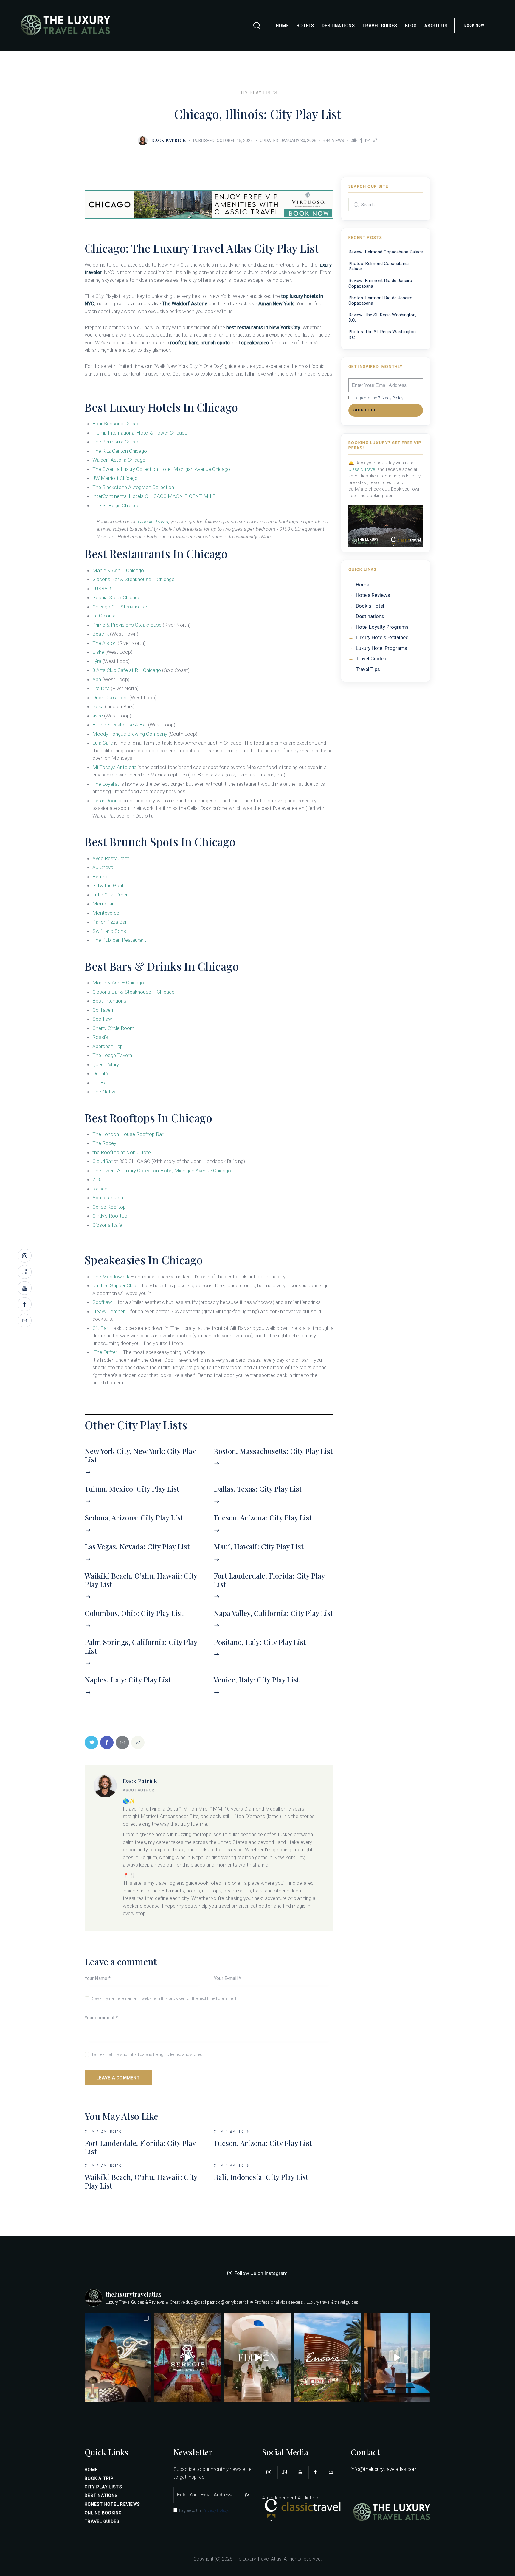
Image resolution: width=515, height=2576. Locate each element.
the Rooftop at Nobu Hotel (122, 1152)
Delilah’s (101, 1073)
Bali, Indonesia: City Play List (261, 2177)
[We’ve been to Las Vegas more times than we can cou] (397, 2358)
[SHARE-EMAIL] (368, 141)
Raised (100, 1189)
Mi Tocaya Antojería (114, 767)
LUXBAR (102, 589)
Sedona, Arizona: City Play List (134, 1518)
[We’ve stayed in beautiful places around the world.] (118, 2358)
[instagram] (269, 2472)
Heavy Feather (108, 1311)
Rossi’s (100, 1037)
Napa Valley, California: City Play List (273, 1613)
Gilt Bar (100, 1083)
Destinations (370, 616)
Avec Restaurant (111, 858)
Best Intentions (109, 1001)
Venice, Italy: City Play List (256, 1680)
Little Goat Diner (110, 895)
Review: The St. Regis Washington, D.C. (382, 317)
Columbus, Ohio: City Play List (134, 1613)
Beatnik (101, 634)
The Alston (104, 643)
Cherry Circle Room (113, 1028)
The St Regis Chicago (116, 505)
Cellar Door (104, 801)
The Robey (104, 1143)
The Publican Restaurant (119, 940)
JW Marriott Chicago (115, 478)
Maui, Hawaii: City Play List (259, 1547)
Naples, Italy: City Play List (128, 1680)
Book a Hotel (370, 606)
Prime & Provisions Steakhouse (127, 625)
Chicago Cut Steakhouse (120, 607)
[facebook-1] (315, 2472)
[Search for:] (386, 204)
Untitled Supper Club (114, 1285)
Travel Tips (368, 669)
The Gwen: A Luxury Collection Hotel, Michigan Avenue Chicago (162, 1171)
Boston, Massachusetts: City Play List (273, 1451)
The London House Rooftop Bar (128, 1134)
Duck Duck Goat (110, 698)
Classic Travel (153, 522)
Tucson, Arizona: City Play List (263, 1518)
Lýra (97, 661)
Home (363, 585)
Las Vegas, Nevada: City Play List (137, 1547)
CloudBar (102, 1161)
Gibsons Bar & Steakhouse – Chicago (134, 579)
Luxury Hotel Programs (381, 648)
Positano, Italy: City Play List (260, 1642)
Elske (98, 652)
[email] (331, 2472)
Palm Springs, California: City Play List (141, 1646)
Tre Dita (101, 688)
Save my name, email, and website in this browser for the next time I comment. (165, 1998)
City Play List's (258, 93)
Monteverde (106, 913)
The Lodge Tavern (112, 1055)
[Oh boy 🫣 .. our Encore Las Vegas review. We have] (327, 2358)
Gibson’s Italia (107, 1225)
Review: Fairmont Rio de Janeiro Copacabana (380, 283)
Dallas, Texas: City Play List (258, 1489)
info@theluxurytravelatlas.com (384, 2469)
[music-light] (284, 2472)
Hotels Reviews (373, 595)
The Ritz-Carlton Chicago (120, 451)
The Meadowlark (111, 1277)
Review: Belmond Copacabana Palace (386, 252)
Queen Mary (106, 1064)
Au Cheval (103, 867)
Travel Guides (371, 659)
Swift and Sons (109, 931)
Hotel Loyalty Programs (382, 627)
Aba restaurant (109, 1198)
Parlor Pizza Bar (110, 922)
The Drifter (105, 1352)
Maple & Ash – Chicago (118, 570)
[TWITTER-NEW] (354, 140)
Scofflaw (102, 1019)
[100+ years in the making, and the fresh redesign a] (188, 2358)
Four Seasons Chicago (117, 424)
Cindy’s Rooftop (110, 1216)
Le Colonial (104, 616)
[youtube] (300, 2472)
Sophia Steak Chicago (117, 597)
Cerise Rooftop (109, 1207)
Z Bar (98, 1179)
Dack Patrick (140, 1781)
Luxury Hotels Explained (382, 637)
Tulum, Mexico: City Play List (132, 1489)
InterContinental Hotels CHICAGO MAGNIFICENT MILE (154, 496)
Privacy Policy (390, 398)
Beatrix (101, 877)
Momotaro (105, 904)
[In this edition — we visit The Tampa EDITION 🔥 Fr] (257, 2358)
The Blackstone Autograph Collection (133, 487)
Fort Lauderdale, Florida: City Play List (269, 1580)
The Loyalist (106, 784)
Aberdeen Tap (108, 1046)
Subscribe (366, 410)
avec (98, 716)
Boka (98, 706)
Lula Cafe (103, 743)
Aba (97, 679)
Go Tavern (104, 1010)
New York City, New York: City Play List (140, 1456)
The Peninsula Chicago (117, 442)
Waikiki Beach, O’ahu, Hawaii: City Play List (141, 1580)
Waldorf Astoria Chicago (119, 460)
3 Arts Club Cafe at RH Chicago (127, 670)
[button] (375, 141)
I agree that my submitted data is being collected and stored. (148, 2054)
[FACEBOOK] (361, 141)
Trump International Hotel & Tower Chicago (140, 433)
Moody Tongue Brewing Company (130, 734)
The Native (104, 1092)
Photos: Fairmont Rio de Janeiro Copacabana (380, 301)
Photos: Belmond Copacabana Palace (379, 266)
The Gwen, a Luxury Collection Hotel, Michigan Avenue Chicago (161, 469)
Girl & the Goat (108, 885)
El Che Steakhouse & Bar (120, 725)
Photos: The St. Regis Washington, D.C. (383, 334)
